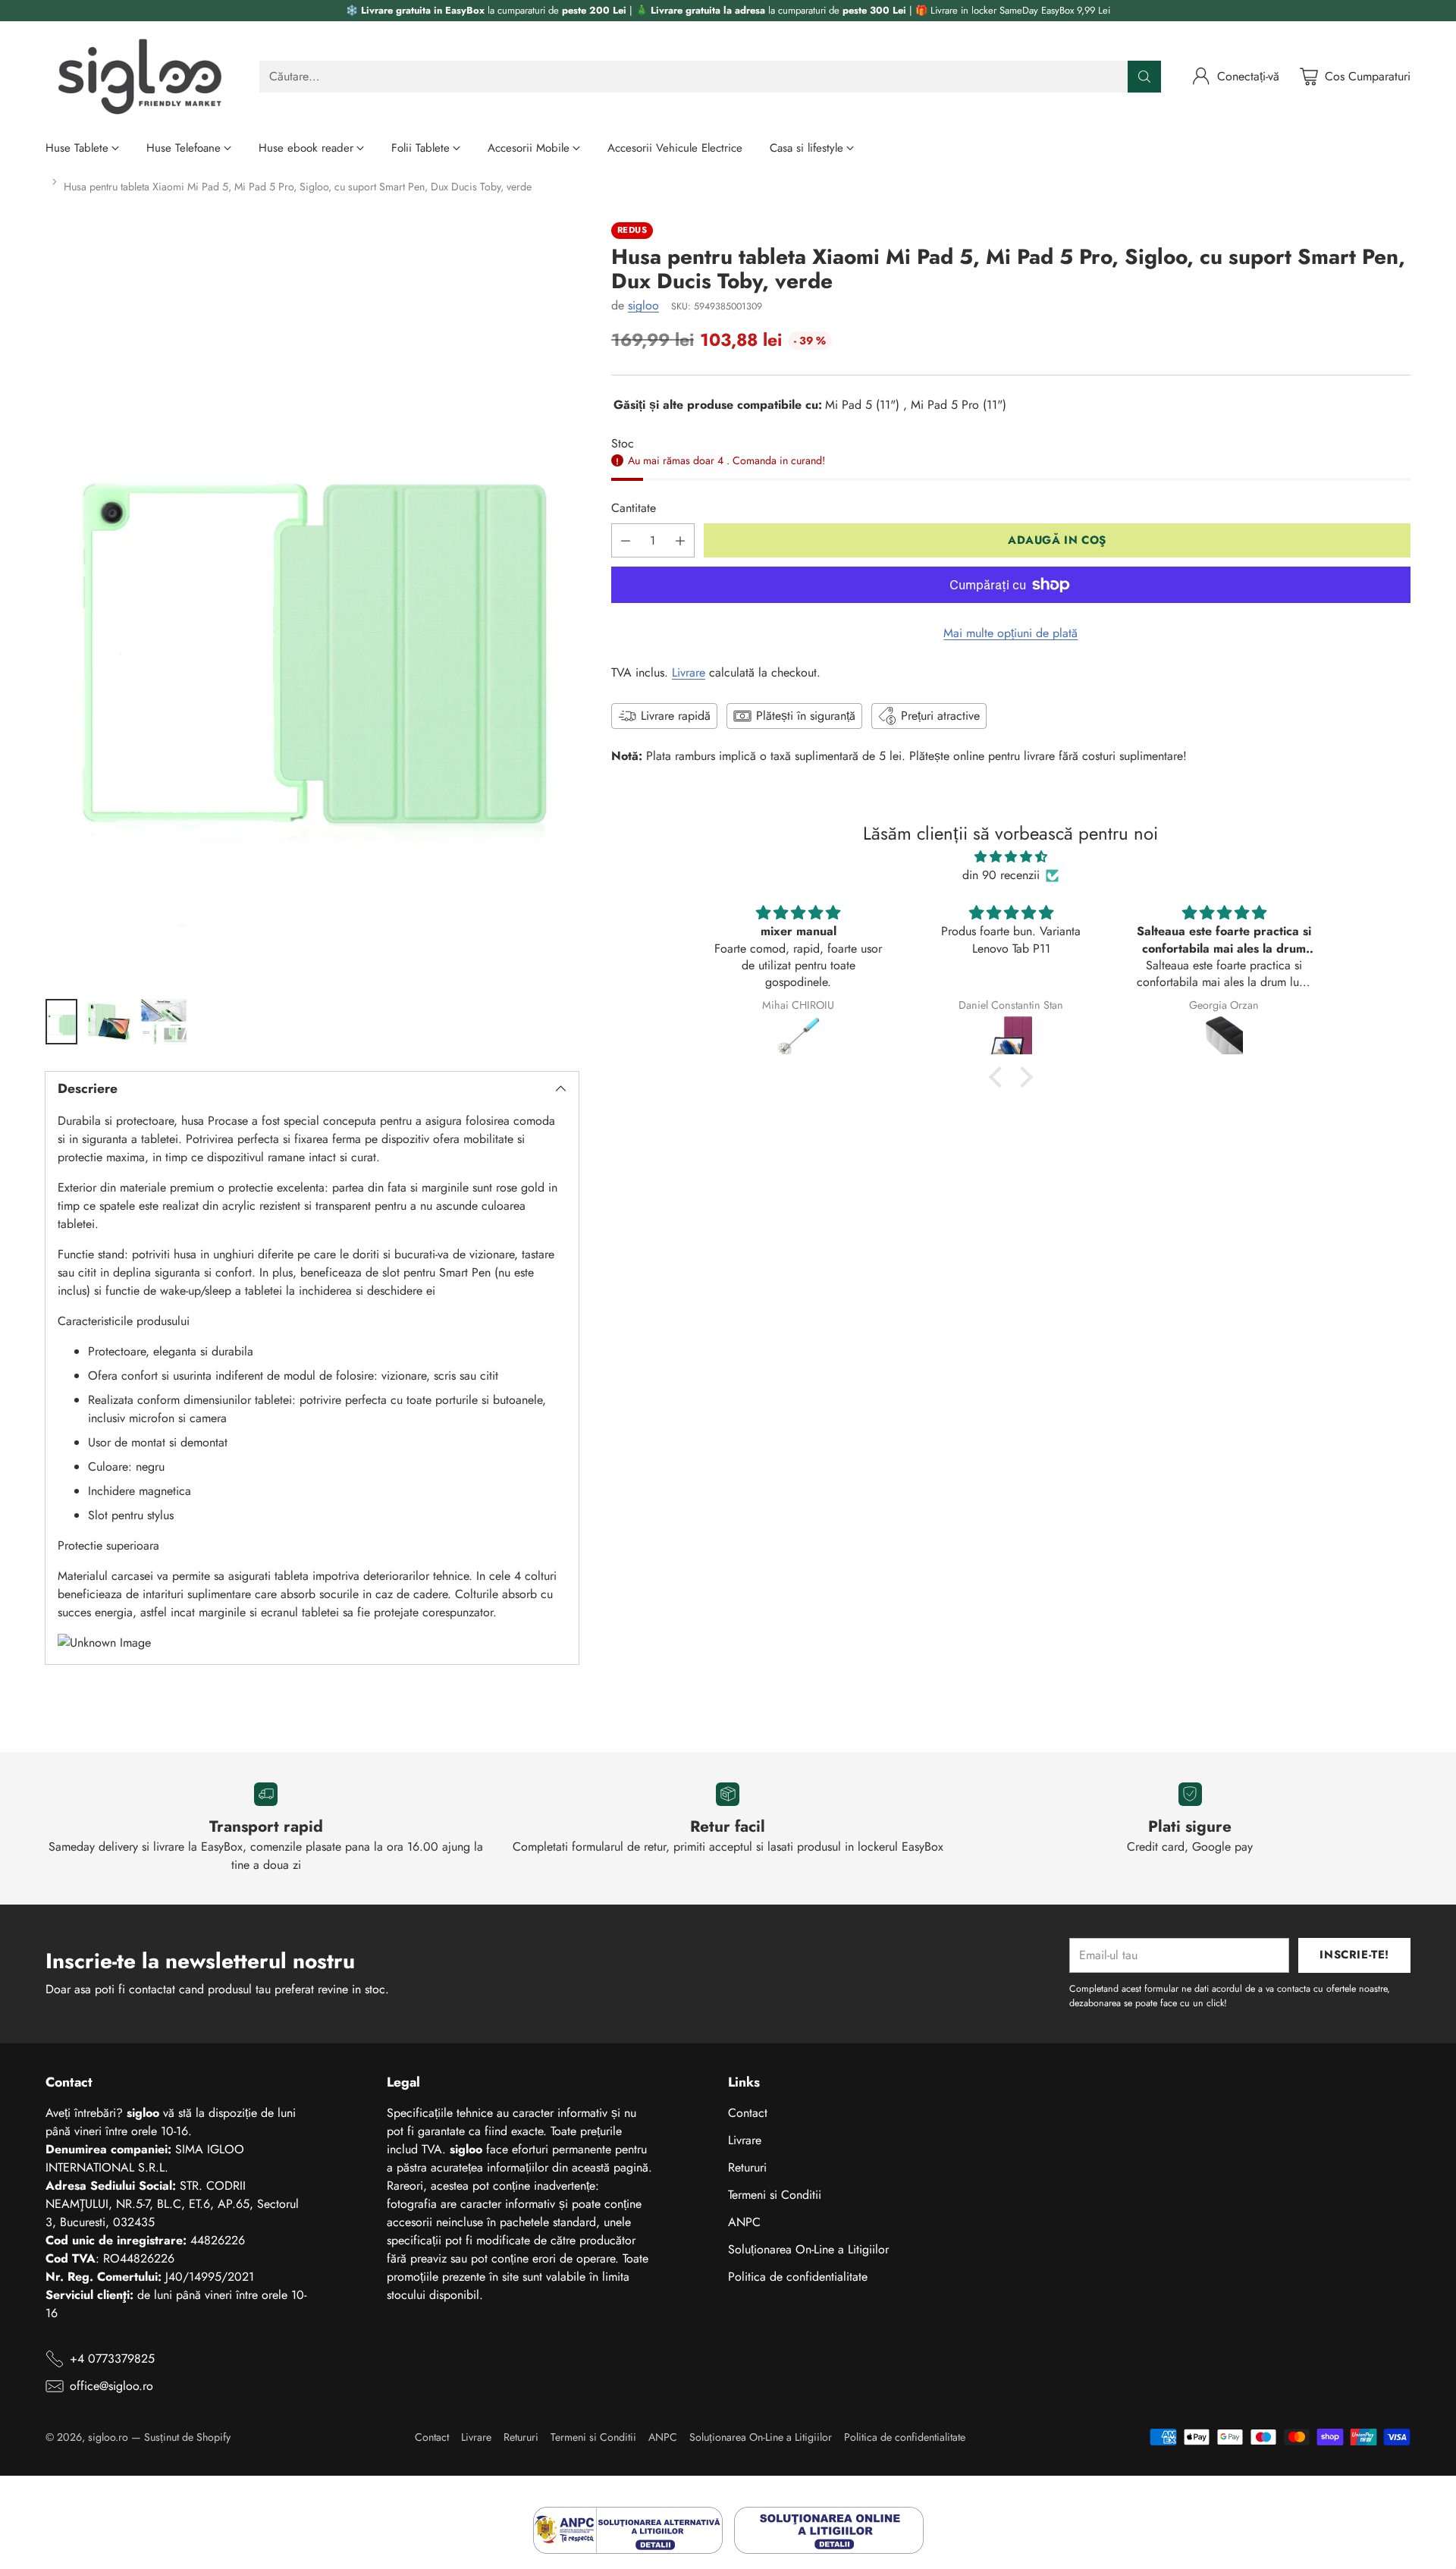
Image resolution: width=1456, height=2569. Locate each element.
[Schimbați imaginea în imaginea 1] (61, 1022)
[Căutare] (1144, 77)
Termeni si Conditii (775, 2195)
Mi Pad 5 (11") (862, 405)
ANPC (744, 2222)
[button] (999, 1077)
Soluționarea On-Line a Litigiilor (808, 2249)
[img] (1010, 857)
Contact (748, 2113)
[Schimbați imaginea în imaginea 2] (109, 1022)
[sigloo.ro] (140, 76)
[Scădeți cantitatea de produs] (626, 540)
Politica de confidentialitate (798, 2277)
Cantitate (634, 508)
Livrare (689, 672)
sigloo (643, 305)
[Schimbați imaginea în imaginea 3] (164, 1022)
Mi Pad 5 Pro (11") (959, 405)
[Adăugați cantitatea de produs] (680, 540)
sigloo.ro (108, 2437)
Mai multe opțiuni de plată (1010, 633)
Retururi (747, 2167)
